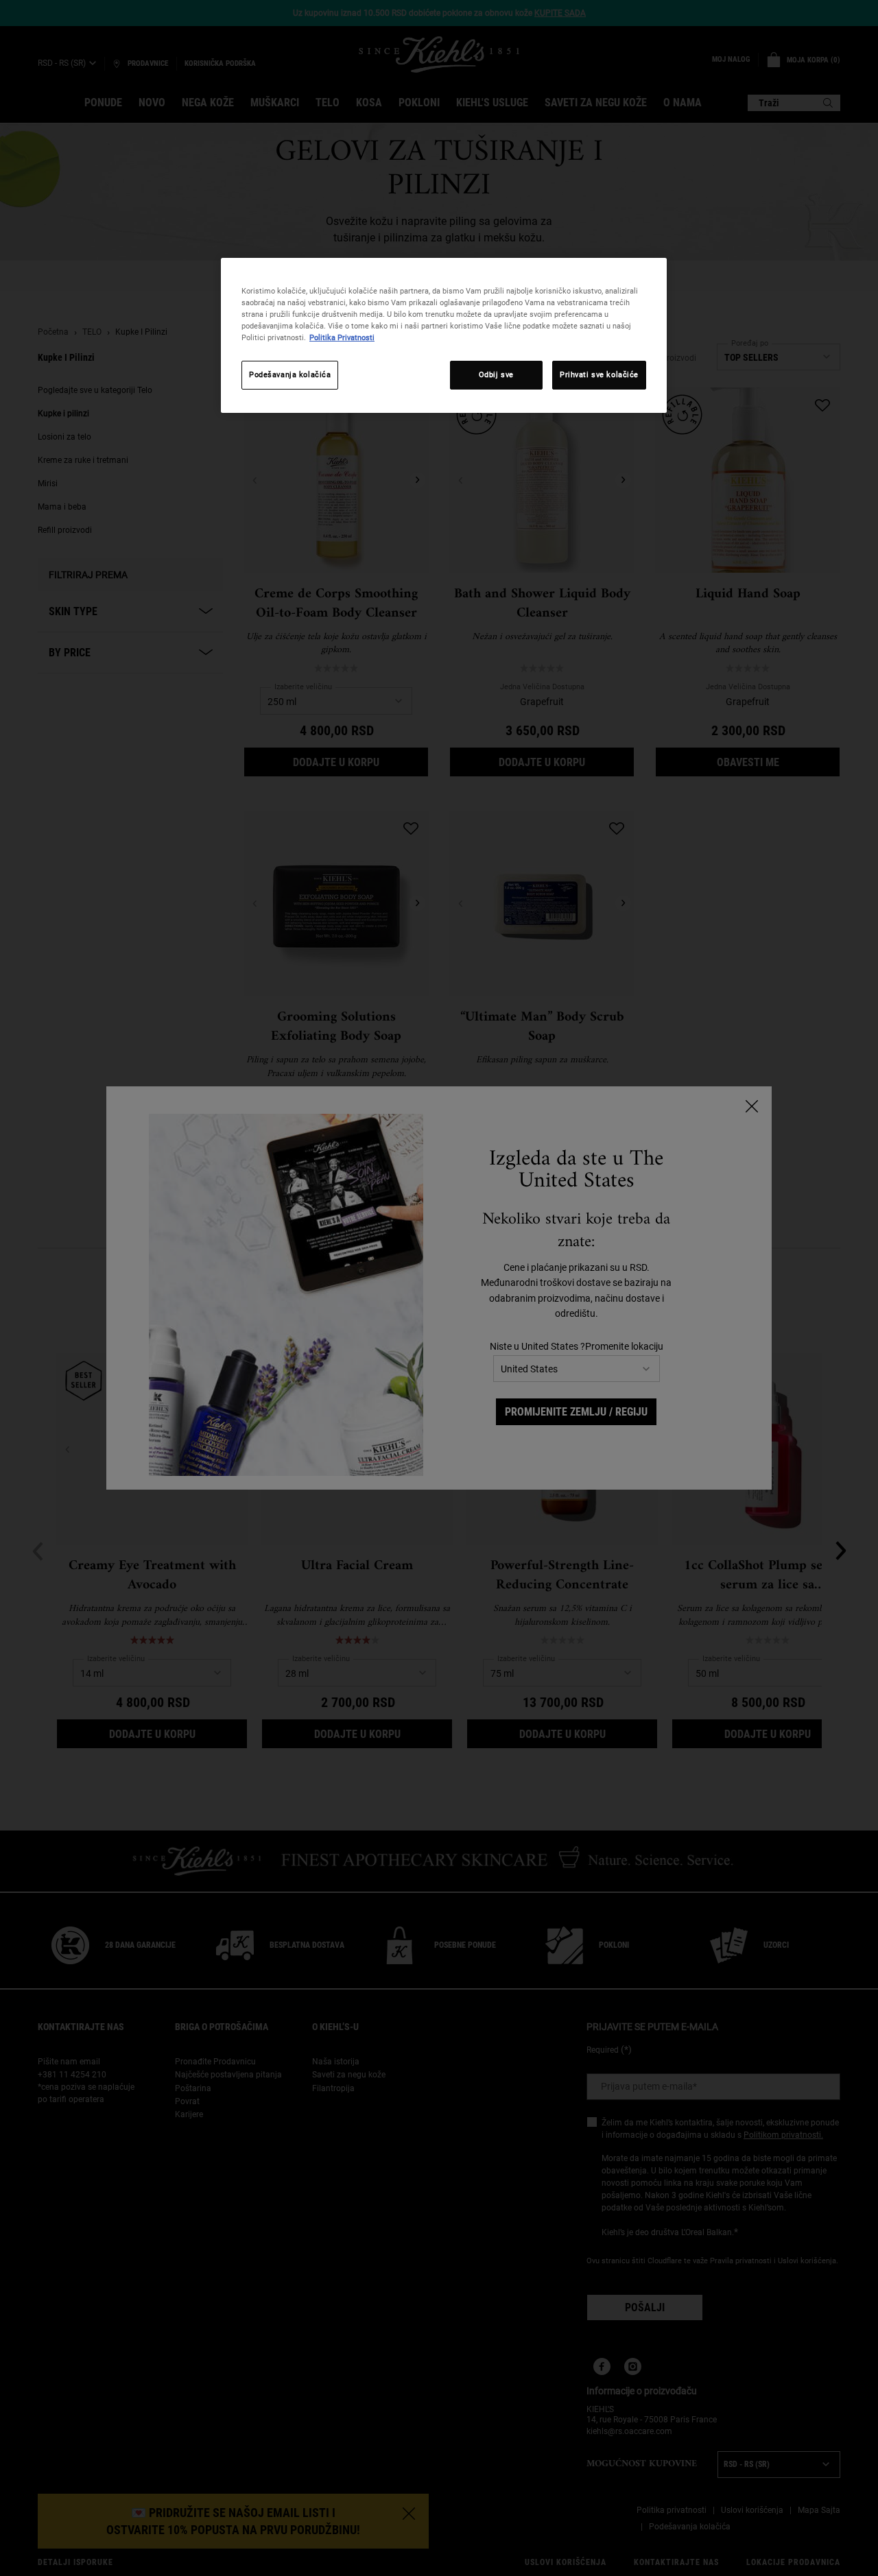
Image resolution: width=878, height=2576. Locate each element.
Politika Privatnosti (342, 337)
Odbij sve (496, 374)
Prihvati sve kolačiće (599, 374)
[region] (444, 335)
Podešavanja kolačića (290, 374)
